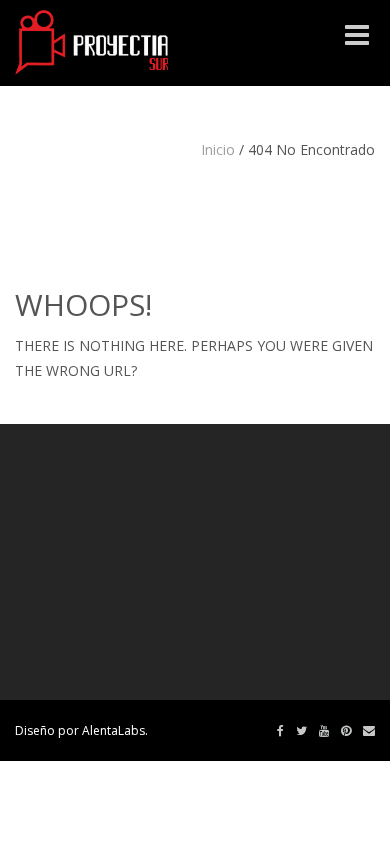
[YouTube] (324, 731)
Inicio (218, 149)
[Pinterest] (346, 731)
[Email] (369, 731)
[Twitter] (301, 731)
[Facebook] (280, 731)
